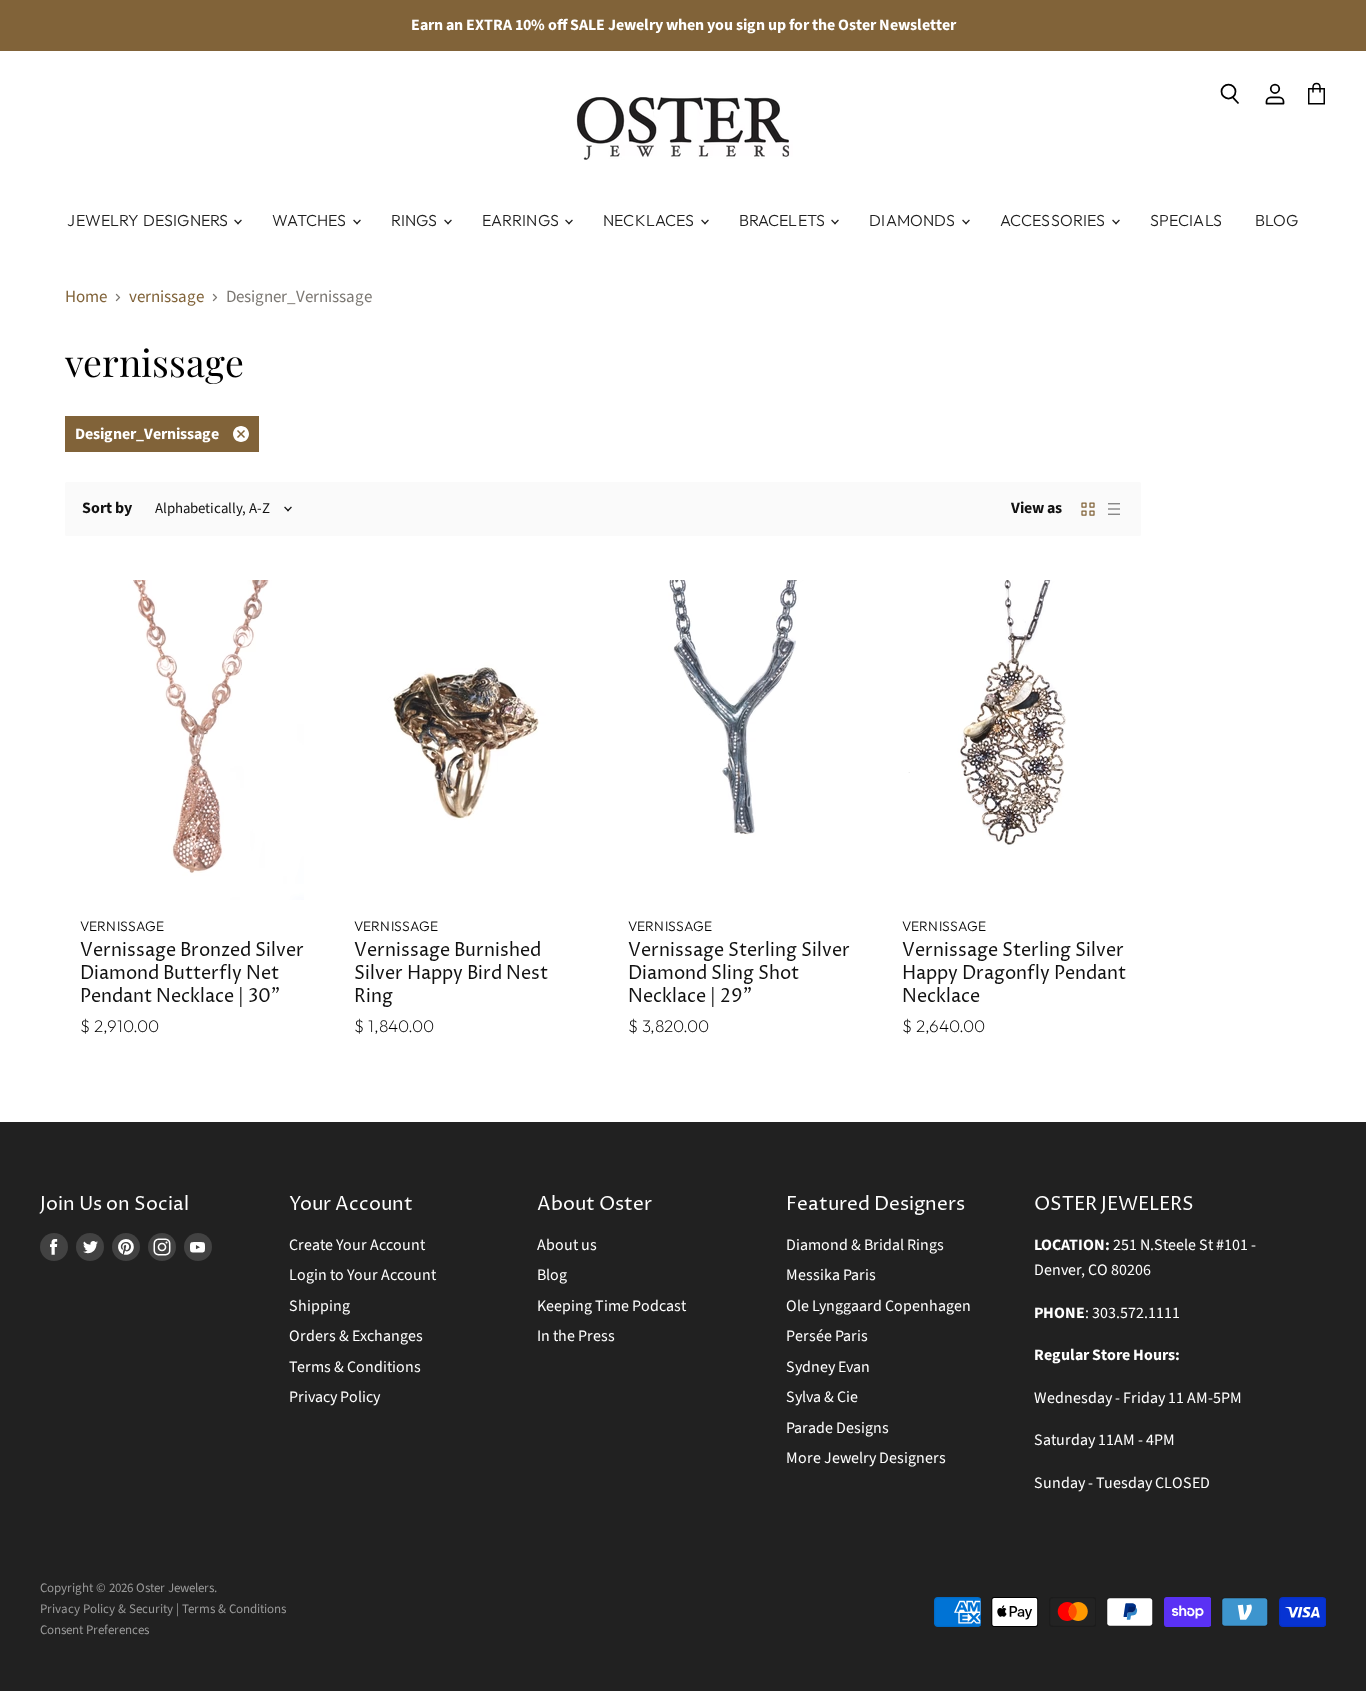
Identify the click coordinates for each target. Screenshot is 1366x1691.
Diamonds (913, 220)
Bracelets (784, 220)
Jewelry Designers (149, 220)
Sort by (107, 508)
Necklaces (650, 220)
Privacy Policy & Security (106, 1609)
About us (567, 1245)
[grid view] (1088, 509)
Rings (416, 220)
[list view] (1114, 509)
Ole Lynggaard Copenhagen (878, 1306)
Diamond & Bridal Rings (865, 1245)
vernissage (166, 298)
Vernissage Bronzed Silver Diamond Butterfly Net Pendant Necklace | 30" (192, 974)
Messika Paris (831, 1275)
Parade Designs (837, 1428)
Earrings (522, 220)
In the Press (576, 1336)
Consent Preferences (94, 1630)
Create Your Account (357, 1245)
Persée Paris (827, 1336)
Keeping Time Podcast (611, 1306)
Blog (1277, 220)
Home (86, 298)
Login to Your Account (362, 1275)
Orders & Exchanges (356, 1336)
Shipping (319, 1306)
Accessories (1054, 220)
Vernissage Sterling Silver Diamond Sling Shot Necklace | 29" (739, 974)
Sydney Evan (828, 1367)
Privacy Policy (334, 1397)
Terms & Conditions (355, 1367)
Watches (310, 220)
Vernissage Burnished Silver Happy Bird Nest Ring (451, 974)
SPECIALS (1186, 220)
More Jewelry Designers (866, 1458)
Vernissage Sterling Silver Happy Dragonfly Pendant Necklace (1014, 974)
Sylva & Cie (822, 1397)
